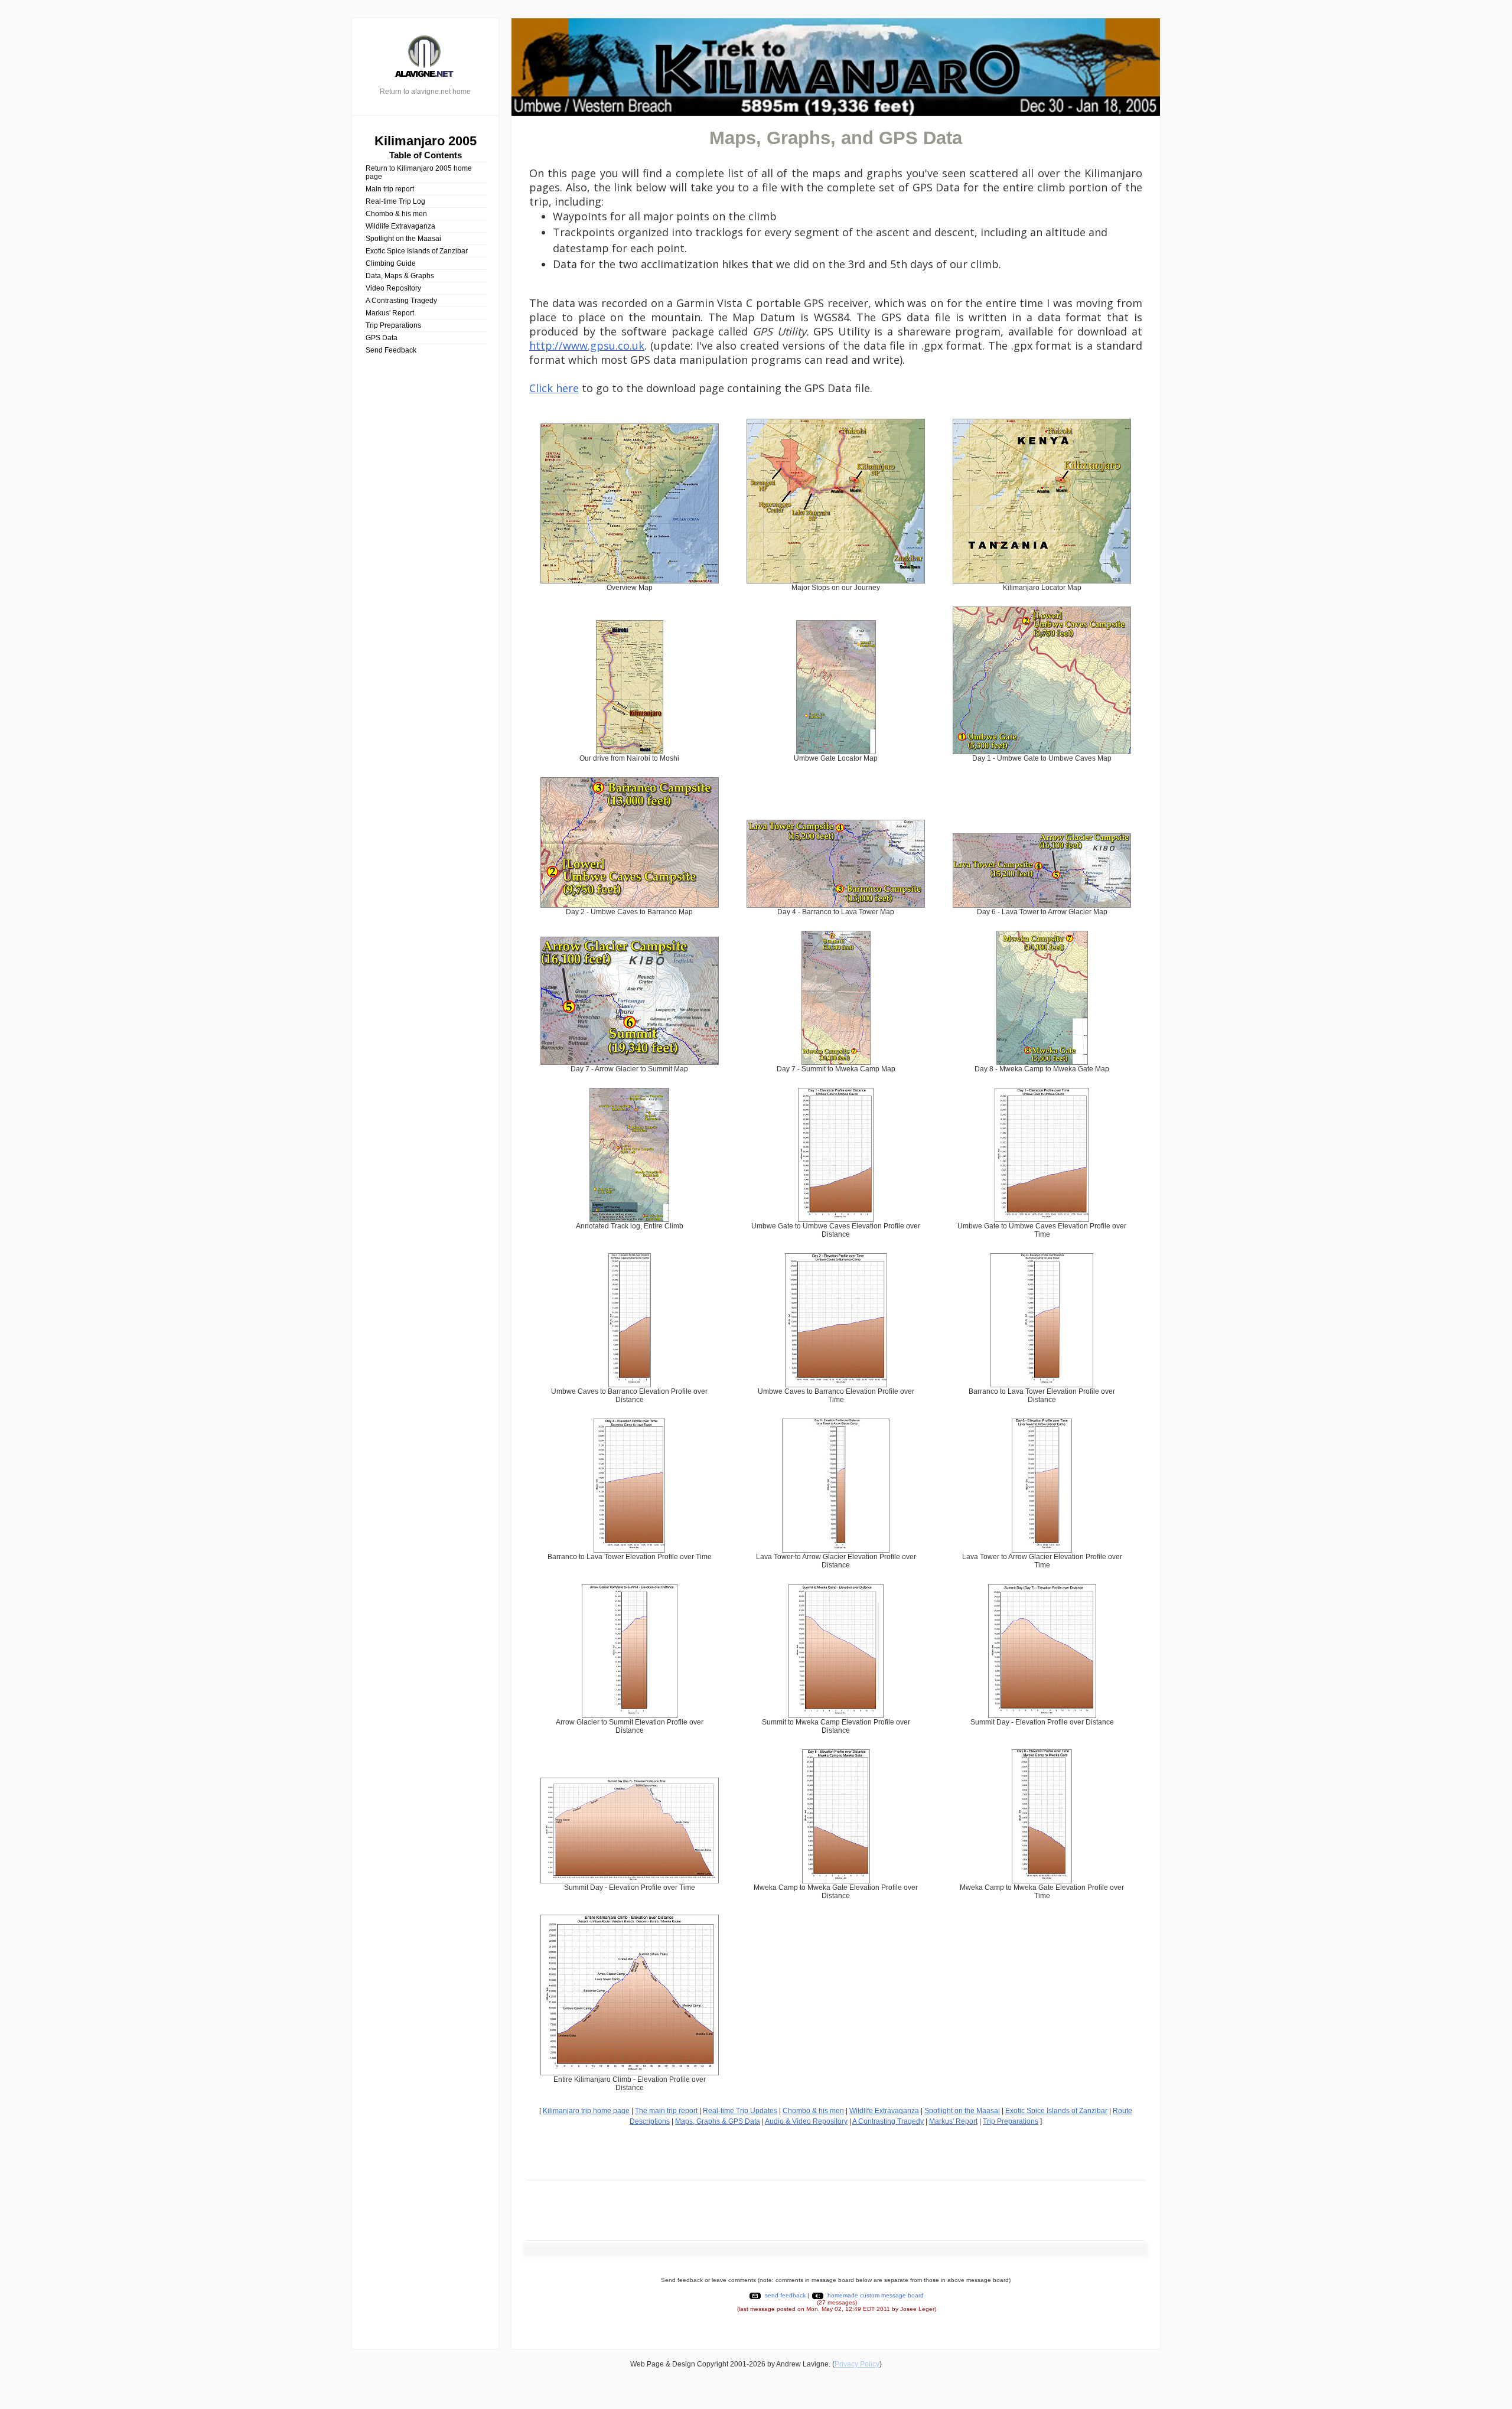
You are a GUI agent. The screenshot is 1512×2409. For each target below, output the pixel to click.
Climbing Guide (391, 263)
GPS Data (382, 338)
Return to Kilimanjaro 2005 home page (419, 172)
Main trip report (390, 189)
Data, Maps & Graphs (400, 276)
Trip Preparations (393, 325)
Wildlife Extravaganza (400, 226)
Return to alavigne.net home (425, 92)
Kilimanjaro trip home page (586, 2111)
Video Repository (393, 288)
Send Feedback (391, 350)
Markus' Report (390, 313)
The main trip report (667, 2111)
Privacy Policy (857, 2364)
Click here (554, 388)
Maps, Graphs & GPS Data (718, 2121)
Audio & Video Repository (806, 2121)
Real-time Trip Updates (740, 2111)
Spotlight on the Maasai (403, 239)
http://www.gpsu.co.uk (587, 345)
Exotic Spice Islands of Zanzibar (417, 251)
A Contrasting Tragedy (401, 301)
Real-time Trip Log (395, 201)
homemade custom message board (876, 2295)
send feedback (785, 2295)
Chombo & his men (396, 214)
